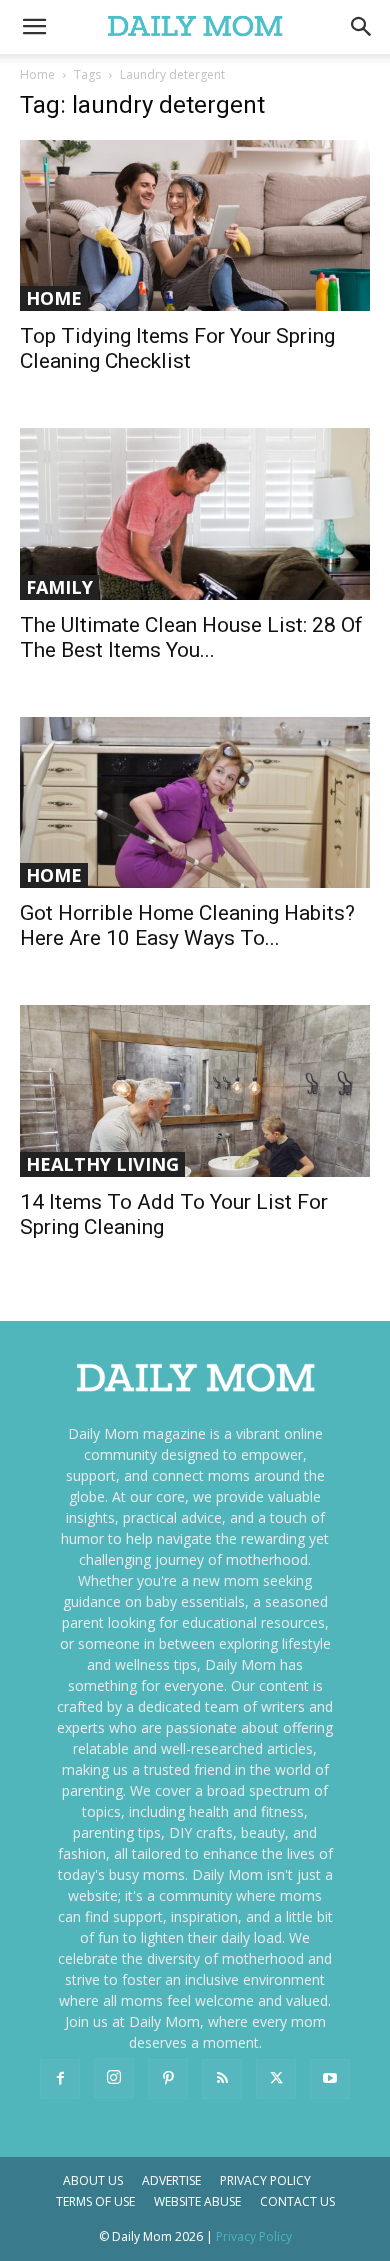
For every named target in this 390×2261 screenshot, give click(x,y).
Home (37, 74)
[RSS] (222, 2079)
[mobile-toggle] (34, 27)
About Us (93, 2180)
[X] (276, 2079)
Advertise (171, 2180)
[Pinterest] (168, 2079)
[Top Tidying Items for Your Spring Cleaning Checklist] (195, 225)
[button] (362, 27)
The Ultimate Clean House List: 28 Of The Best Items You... (191, 637)
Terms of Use (95, 2201)
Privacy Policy (265, 2180)
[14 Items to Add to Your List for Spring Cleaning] (195, 1090)
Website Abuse (197, 2201)
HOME (54, 298)
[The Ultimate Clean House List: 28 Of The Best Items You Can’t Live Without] (195, 513)
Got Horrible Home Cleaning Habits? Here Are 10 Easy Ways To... (187, 925)
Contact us (297, 2201)
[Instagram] (114, 2078)
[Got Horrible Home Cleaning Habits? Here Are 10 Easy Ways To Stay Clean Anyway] (195, 802)
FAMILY (59, 587)
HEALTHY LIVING (102, 1164)
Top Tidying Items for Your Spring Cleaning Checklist (177, 348)
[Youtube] (330, 2079)
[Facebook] (60, 2079)
